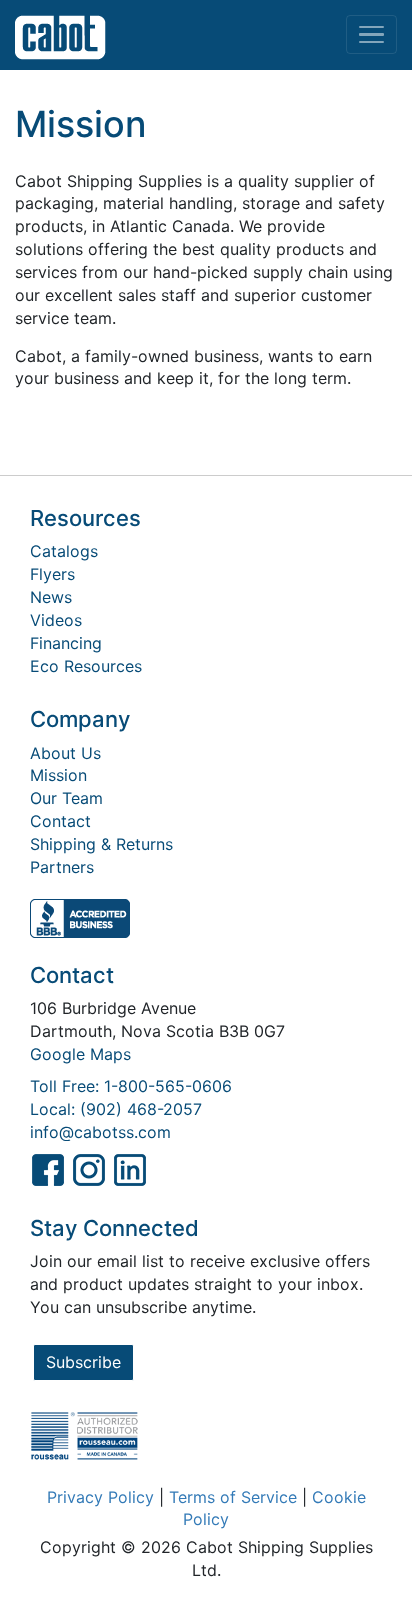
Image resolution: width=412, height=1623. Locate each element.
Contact (60, 821)
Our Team (66, 798)
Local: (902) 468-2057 (116, 1109)
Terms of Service (233, 1497)
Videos (56, 620)
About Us (65, 753)
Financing (66, 643)
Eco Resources (86, 666)
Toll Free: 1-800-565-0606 (131, 1086)
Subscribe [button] (83, 1362)
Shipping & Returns (101, 844)
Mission (58, 775)
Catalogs (64, 551)
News (51, 597)
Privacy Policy (100, 1497)
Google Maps (80, 1054)
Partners (62, 867)
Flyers (52, 574)
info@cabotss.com (100, 1132)
